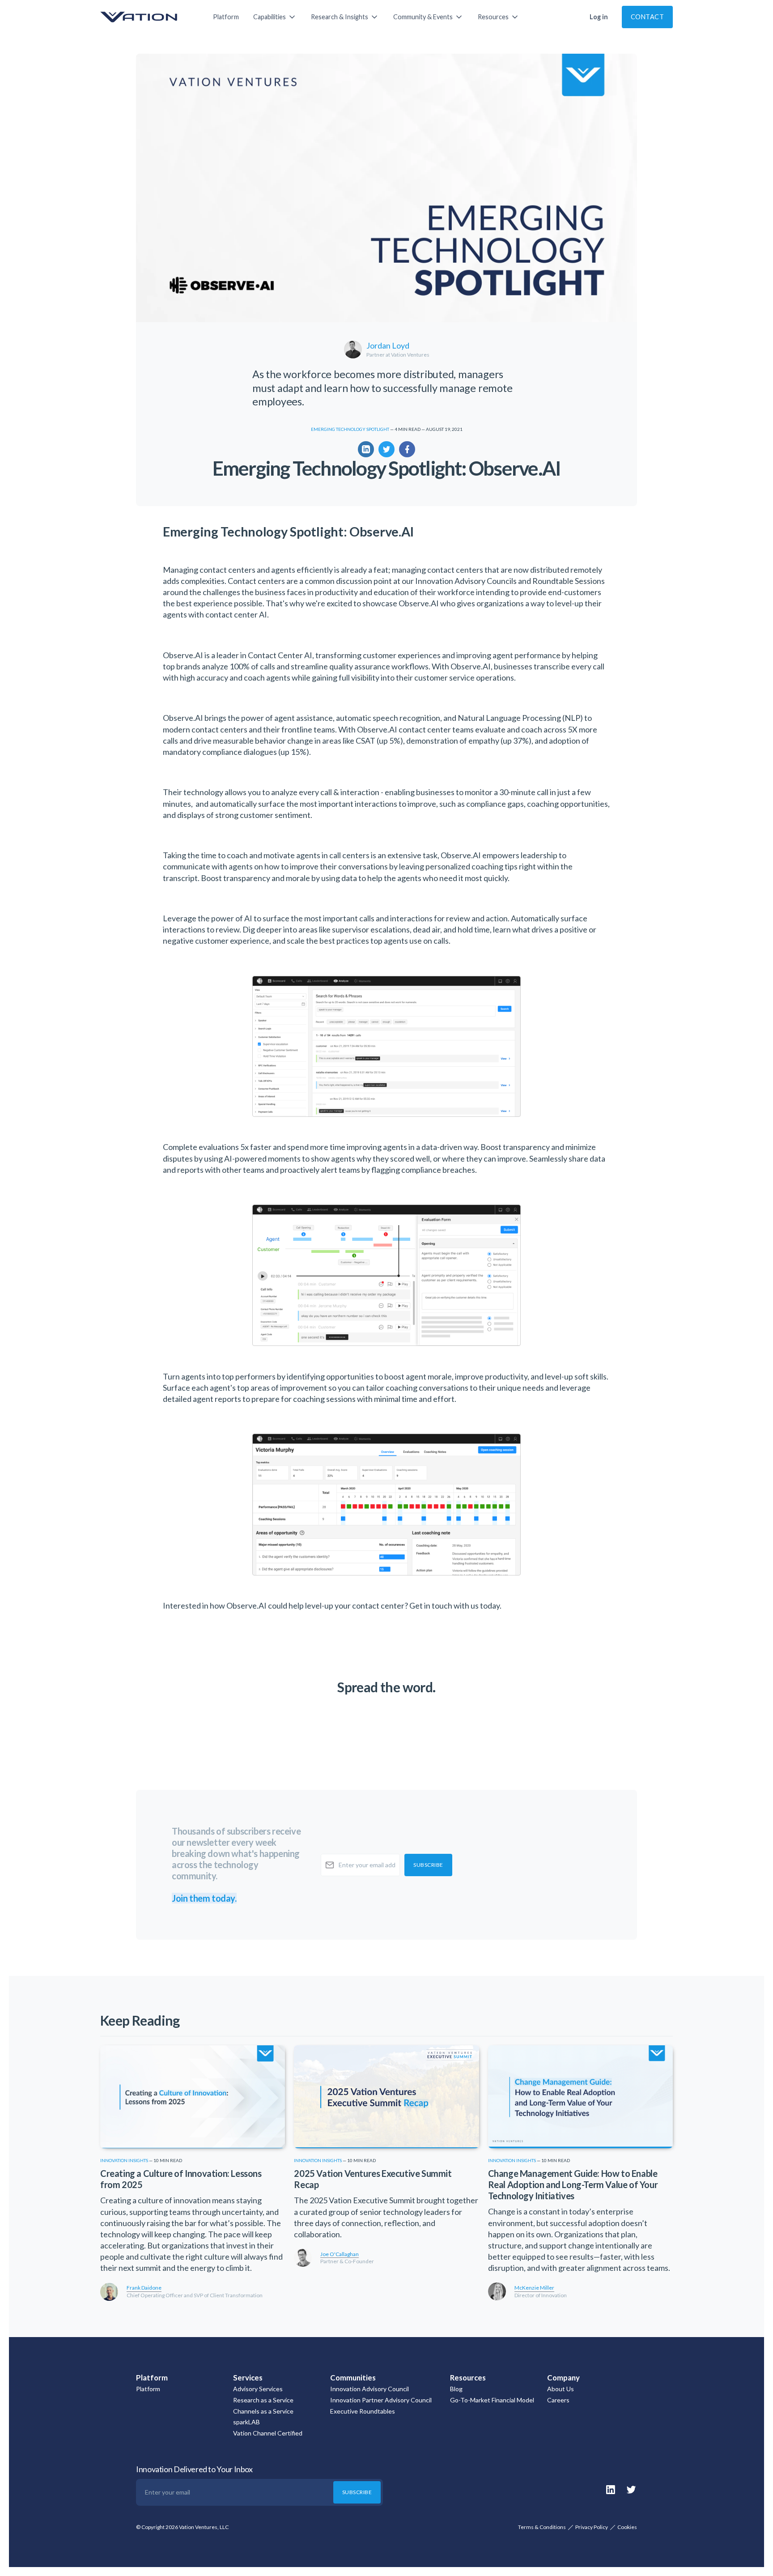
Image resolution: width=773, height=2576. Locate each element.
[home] (148, 17)
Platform (226, 17)
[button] (275, 17)
